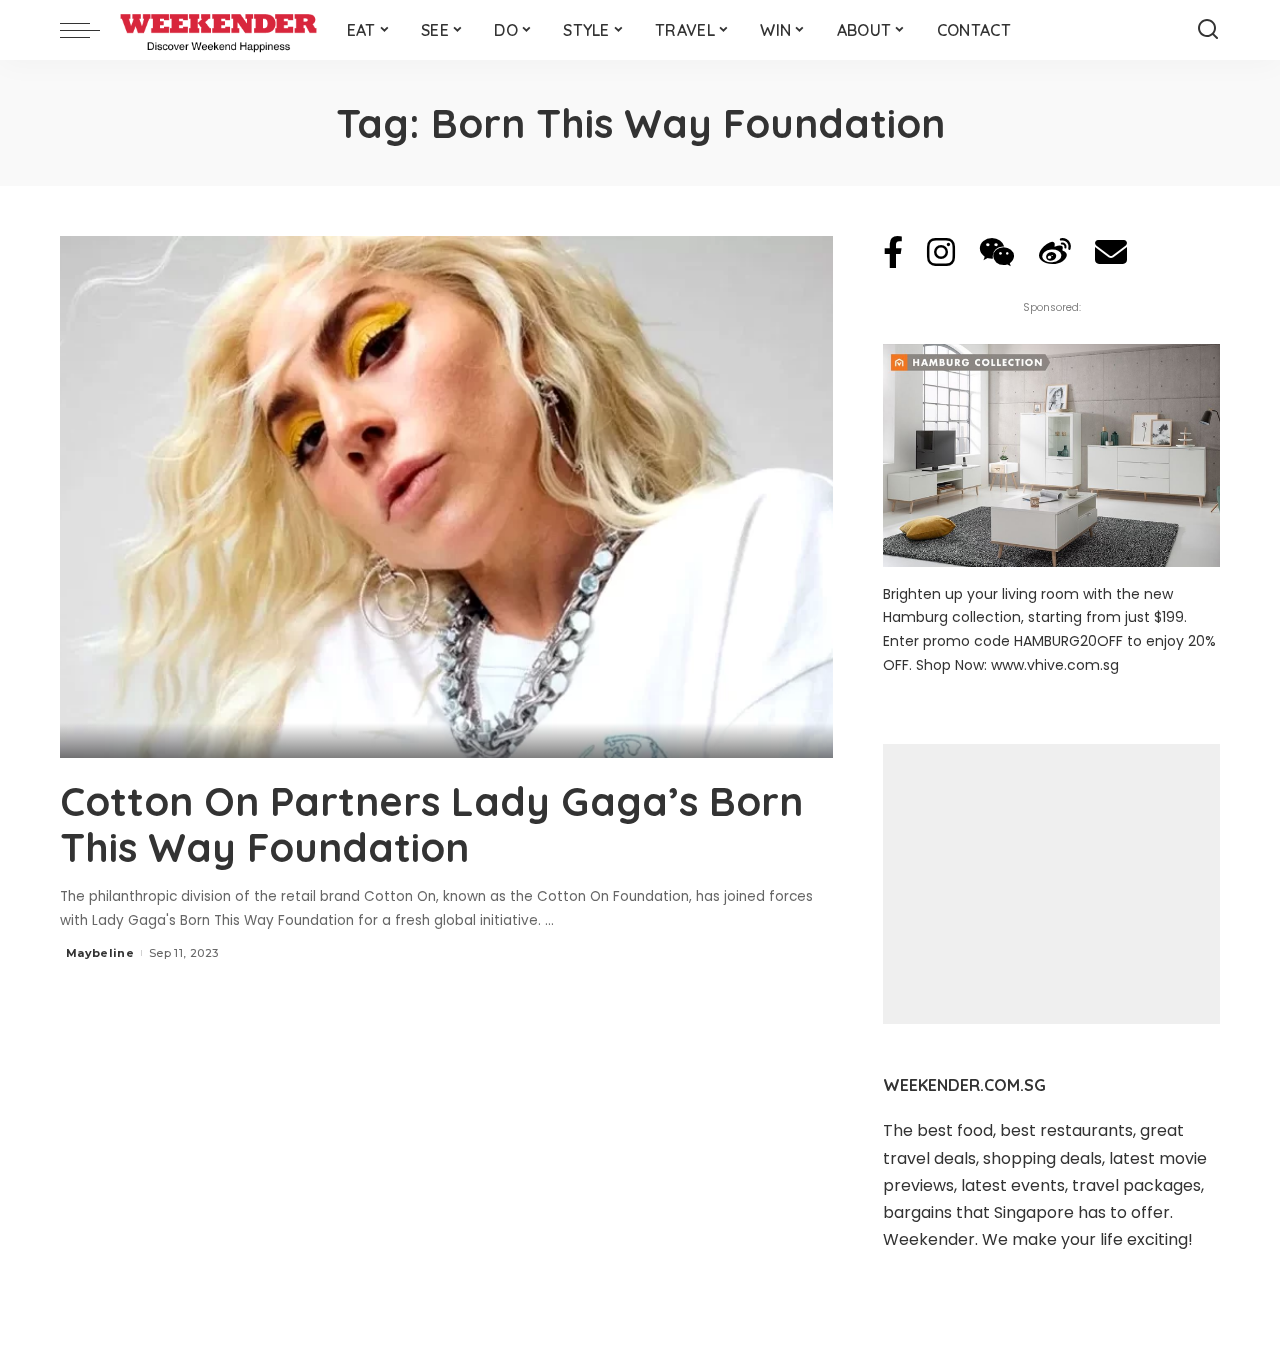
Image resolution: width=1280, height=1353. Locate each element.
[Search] (1208, 30)
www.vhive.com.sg (1055, 665)
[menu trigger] (90, 30)
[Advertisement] (1051, 884)
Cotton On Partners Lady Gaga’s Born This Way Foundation (431, 824)
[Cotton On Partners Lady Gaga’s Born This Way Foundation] (446, 497)
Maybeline (100, 953)
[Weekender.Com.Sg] (218, 30)
